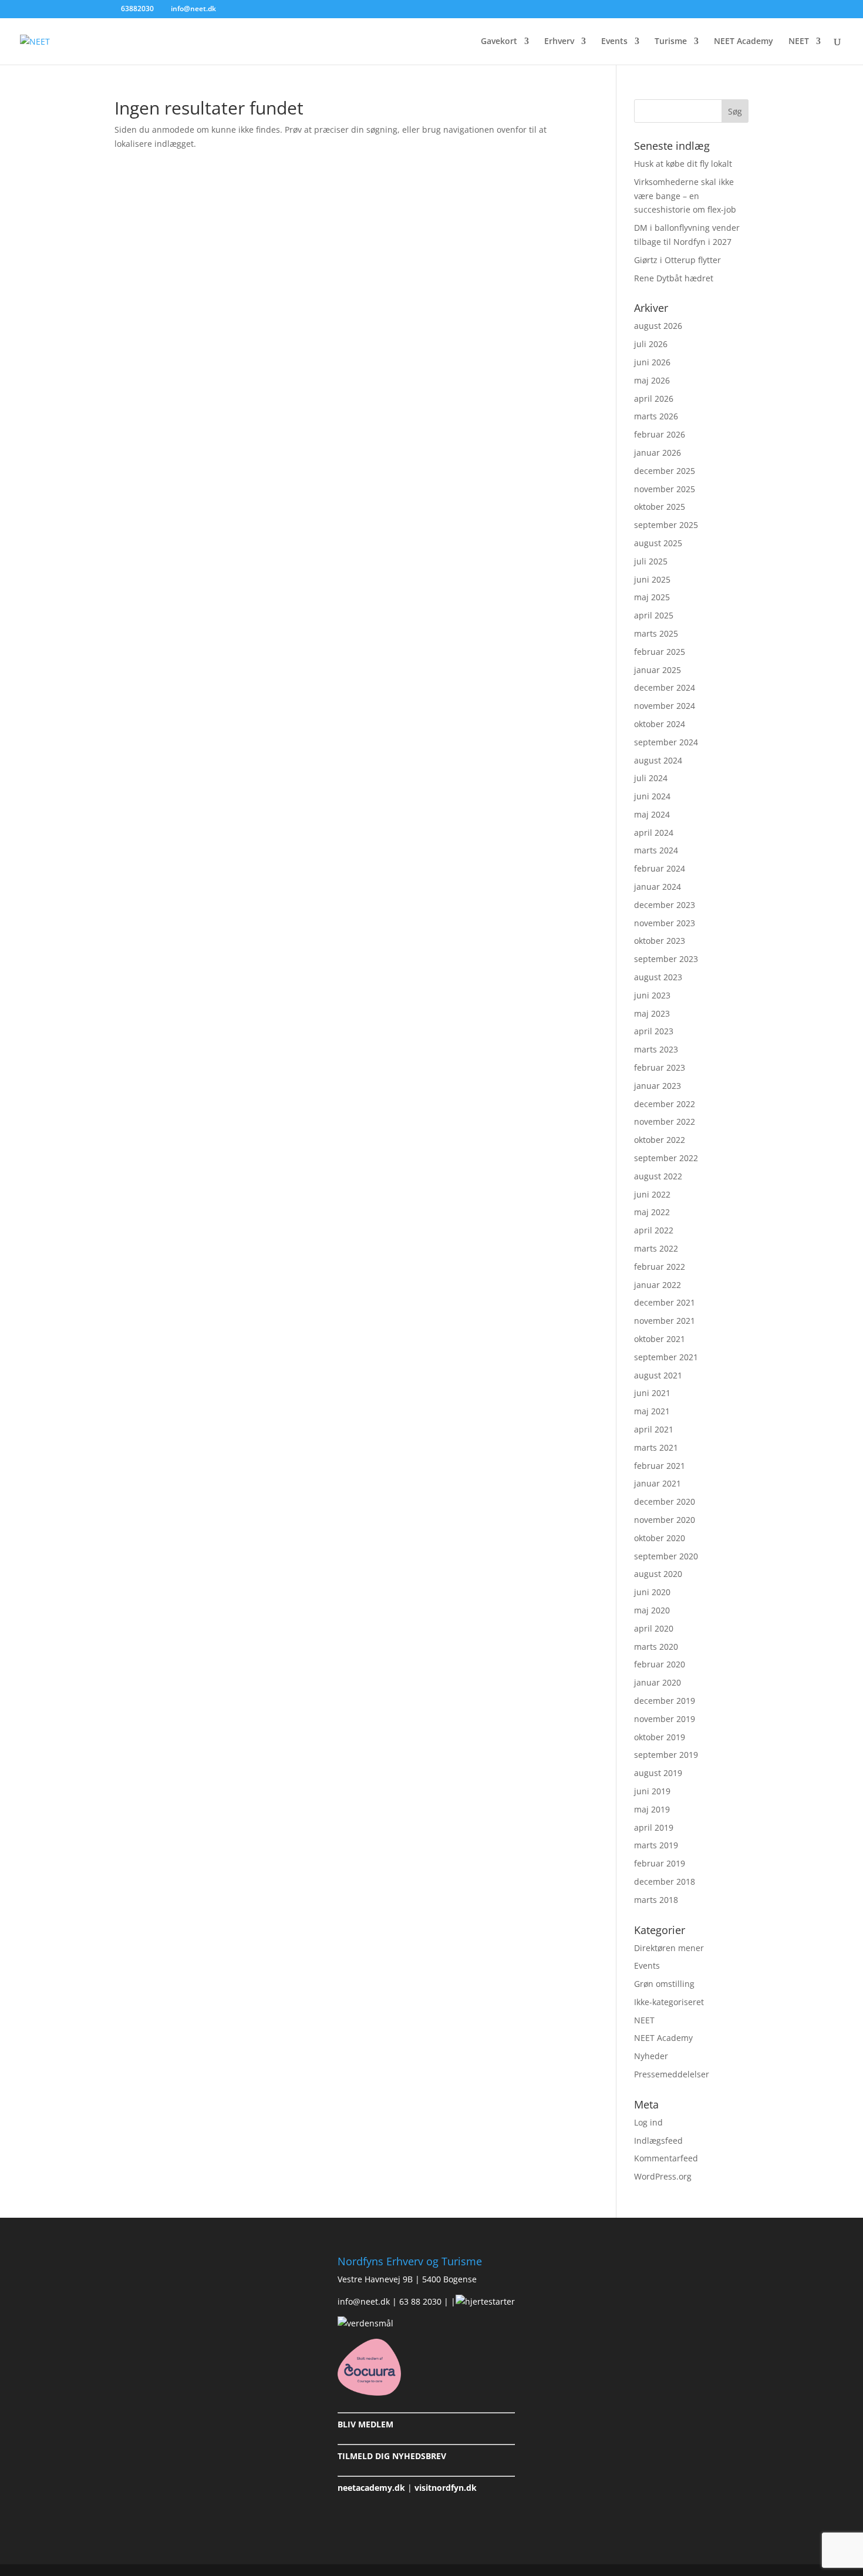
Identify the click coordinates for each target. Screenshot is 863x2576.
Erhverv (559, 42)
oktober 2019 (660, 1737)
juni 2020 (652, 1592)
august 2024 (658, 760)
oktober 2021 (660, 1339)
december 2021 (665, 1302)
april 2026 (654, 398)
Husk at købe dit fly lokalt (683, 164)
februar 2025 (660, 652)
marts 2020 (656, 1647)
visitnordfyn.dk (446, 2488)
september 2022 (666, 1158)
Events (614, 42)
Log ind (648, 2122)
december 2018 (665, 1881)
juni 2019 (652, 1791)
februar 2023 (660, 1067)
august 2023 (658, 977)
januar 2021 (658, 1483)
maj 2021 (652, 1411)
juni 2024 (652, 796)
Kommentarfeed (666, 2158)
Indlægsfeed (658, 2140)
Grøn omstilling (664, 1984)
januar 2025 (658, 670)
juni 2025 (652, 579)
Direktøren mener (669, 1948)
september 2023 (666, 959)
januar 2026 (658, 453)
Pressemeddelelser (672, 2074)
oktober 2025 (660, 507)
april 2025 (654, 615)
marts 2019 (656, 1845)
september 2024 (666, 742)
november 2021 (665, 1321)
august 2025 (658, 543)
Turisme (671, 42)
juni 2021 (652, 1393)
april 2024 (654, 833)
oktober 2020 (660, 1538)
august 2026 (658, 326)
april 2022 (654, 1230)
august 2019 (658, 1773)
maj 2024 (652, 814)
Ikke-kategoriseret (669, 2002)
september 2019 (666, 1755)
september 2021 (666, 1357)
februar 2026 (660, 434)
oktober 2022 (660, 1140)
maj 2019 (652, 1809)
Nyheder (651, 2056)
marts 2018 (656, 1900)
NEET (799, 42)
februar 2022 (660, 1267)
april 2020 (654, 1628)
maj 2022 (652, 1212)
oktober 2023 (660, 941)
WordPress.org (663, 2176)
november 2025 (665, 489)
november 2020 (665, 1520)
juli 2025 (651, 561)
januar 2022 (658, 1285)
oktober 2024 (660, 724)
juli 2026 (651, 344)
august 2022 (658, 1176)
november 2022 (665, 1121)
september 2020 (666, 1556)
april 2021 (654, 1429)
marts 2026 (656, 416)
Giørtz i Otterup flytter (677, 260)
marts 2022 (656, 1248)
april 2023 (654, 1031)
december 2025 (665, 471)
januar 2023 (658, 1086)
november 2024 (665, 706)
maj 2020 (652, 1610)
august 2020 (658, 1574)
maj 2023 (652, 1013)
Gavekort (499, 42)
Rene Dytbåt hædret (674, 278)
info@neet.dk (364, 2301)
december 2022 (665, 1104)
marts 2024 (656, 850)
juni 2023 (652, 995)
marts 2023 (656, 1049)
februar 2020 (660, 1664)
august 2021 (658, 1375)
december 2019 (665, 1701)
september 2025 (666, 525)
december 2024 (665, 687)
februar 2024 (660, 868)
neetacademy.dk (371, 2488)
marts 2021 (656, 1447)
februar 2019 (660, 1863)
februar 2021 (660, 1466)
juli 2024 (651, 778)
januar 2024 (658, 887)
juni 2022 (652, 1194)
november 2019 (665, 1719)
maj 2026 (652, 380)
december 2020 (665, 1501)
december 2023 (665, 905)
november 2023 (665, 923)
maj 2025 (652, 597)
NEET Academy (744, 42)
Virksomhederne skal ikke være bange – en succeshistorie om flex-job (685, 196)
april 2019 (654, 1827)
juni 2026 (652, 362)
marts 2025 (656, 633)
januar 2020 (658, 1682)
